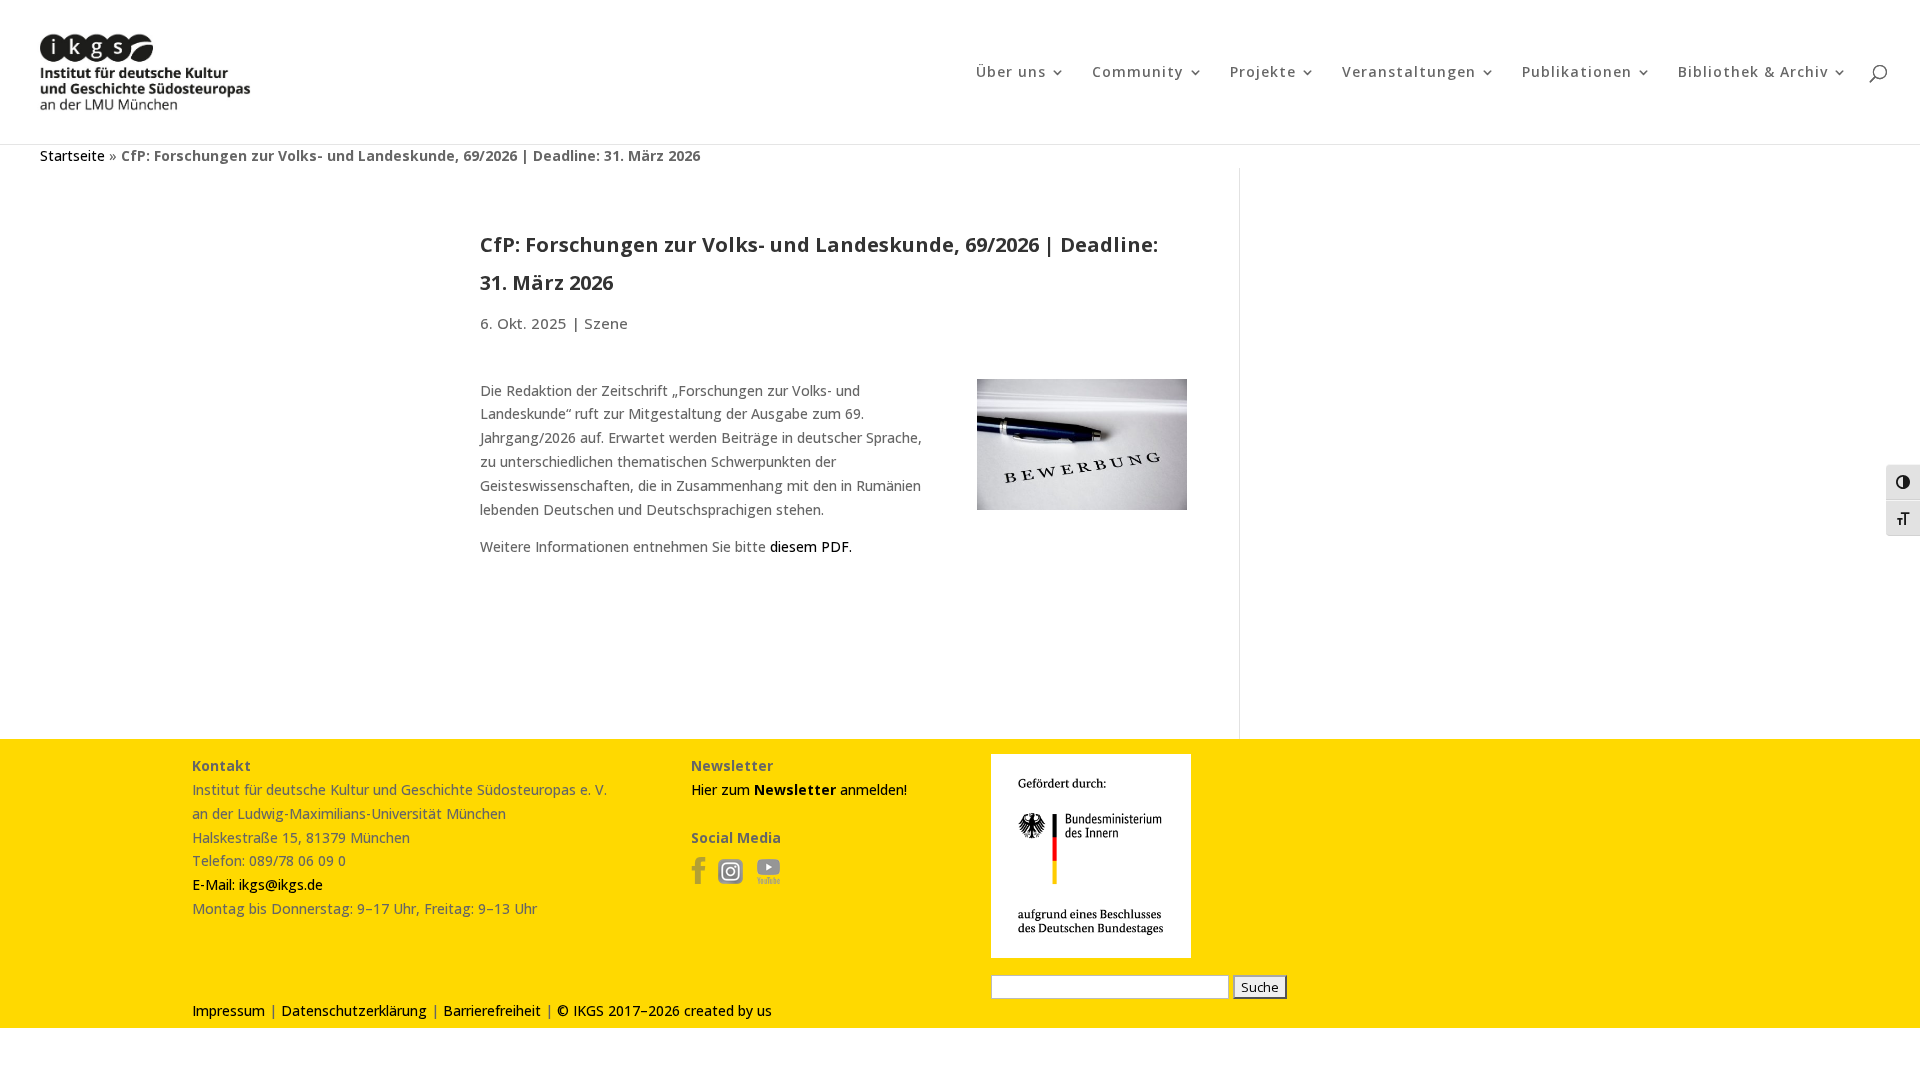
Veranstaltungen (1409, 73)
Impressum (228, 1010)
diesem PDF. (811, 546)
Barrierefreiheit (492, 1010)
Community (1138, 73)
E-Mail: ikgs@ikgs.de (257, 884)
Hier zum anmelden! (799, 789)
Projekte (1263, 73)
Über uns (1011, 73)
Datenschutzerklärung (354, 1010)
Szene (606, 323)
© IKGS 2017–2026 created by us (664, 1010)
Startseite (72, 155)
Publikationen (1577, 73)
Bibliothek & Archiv (1753, 73)
